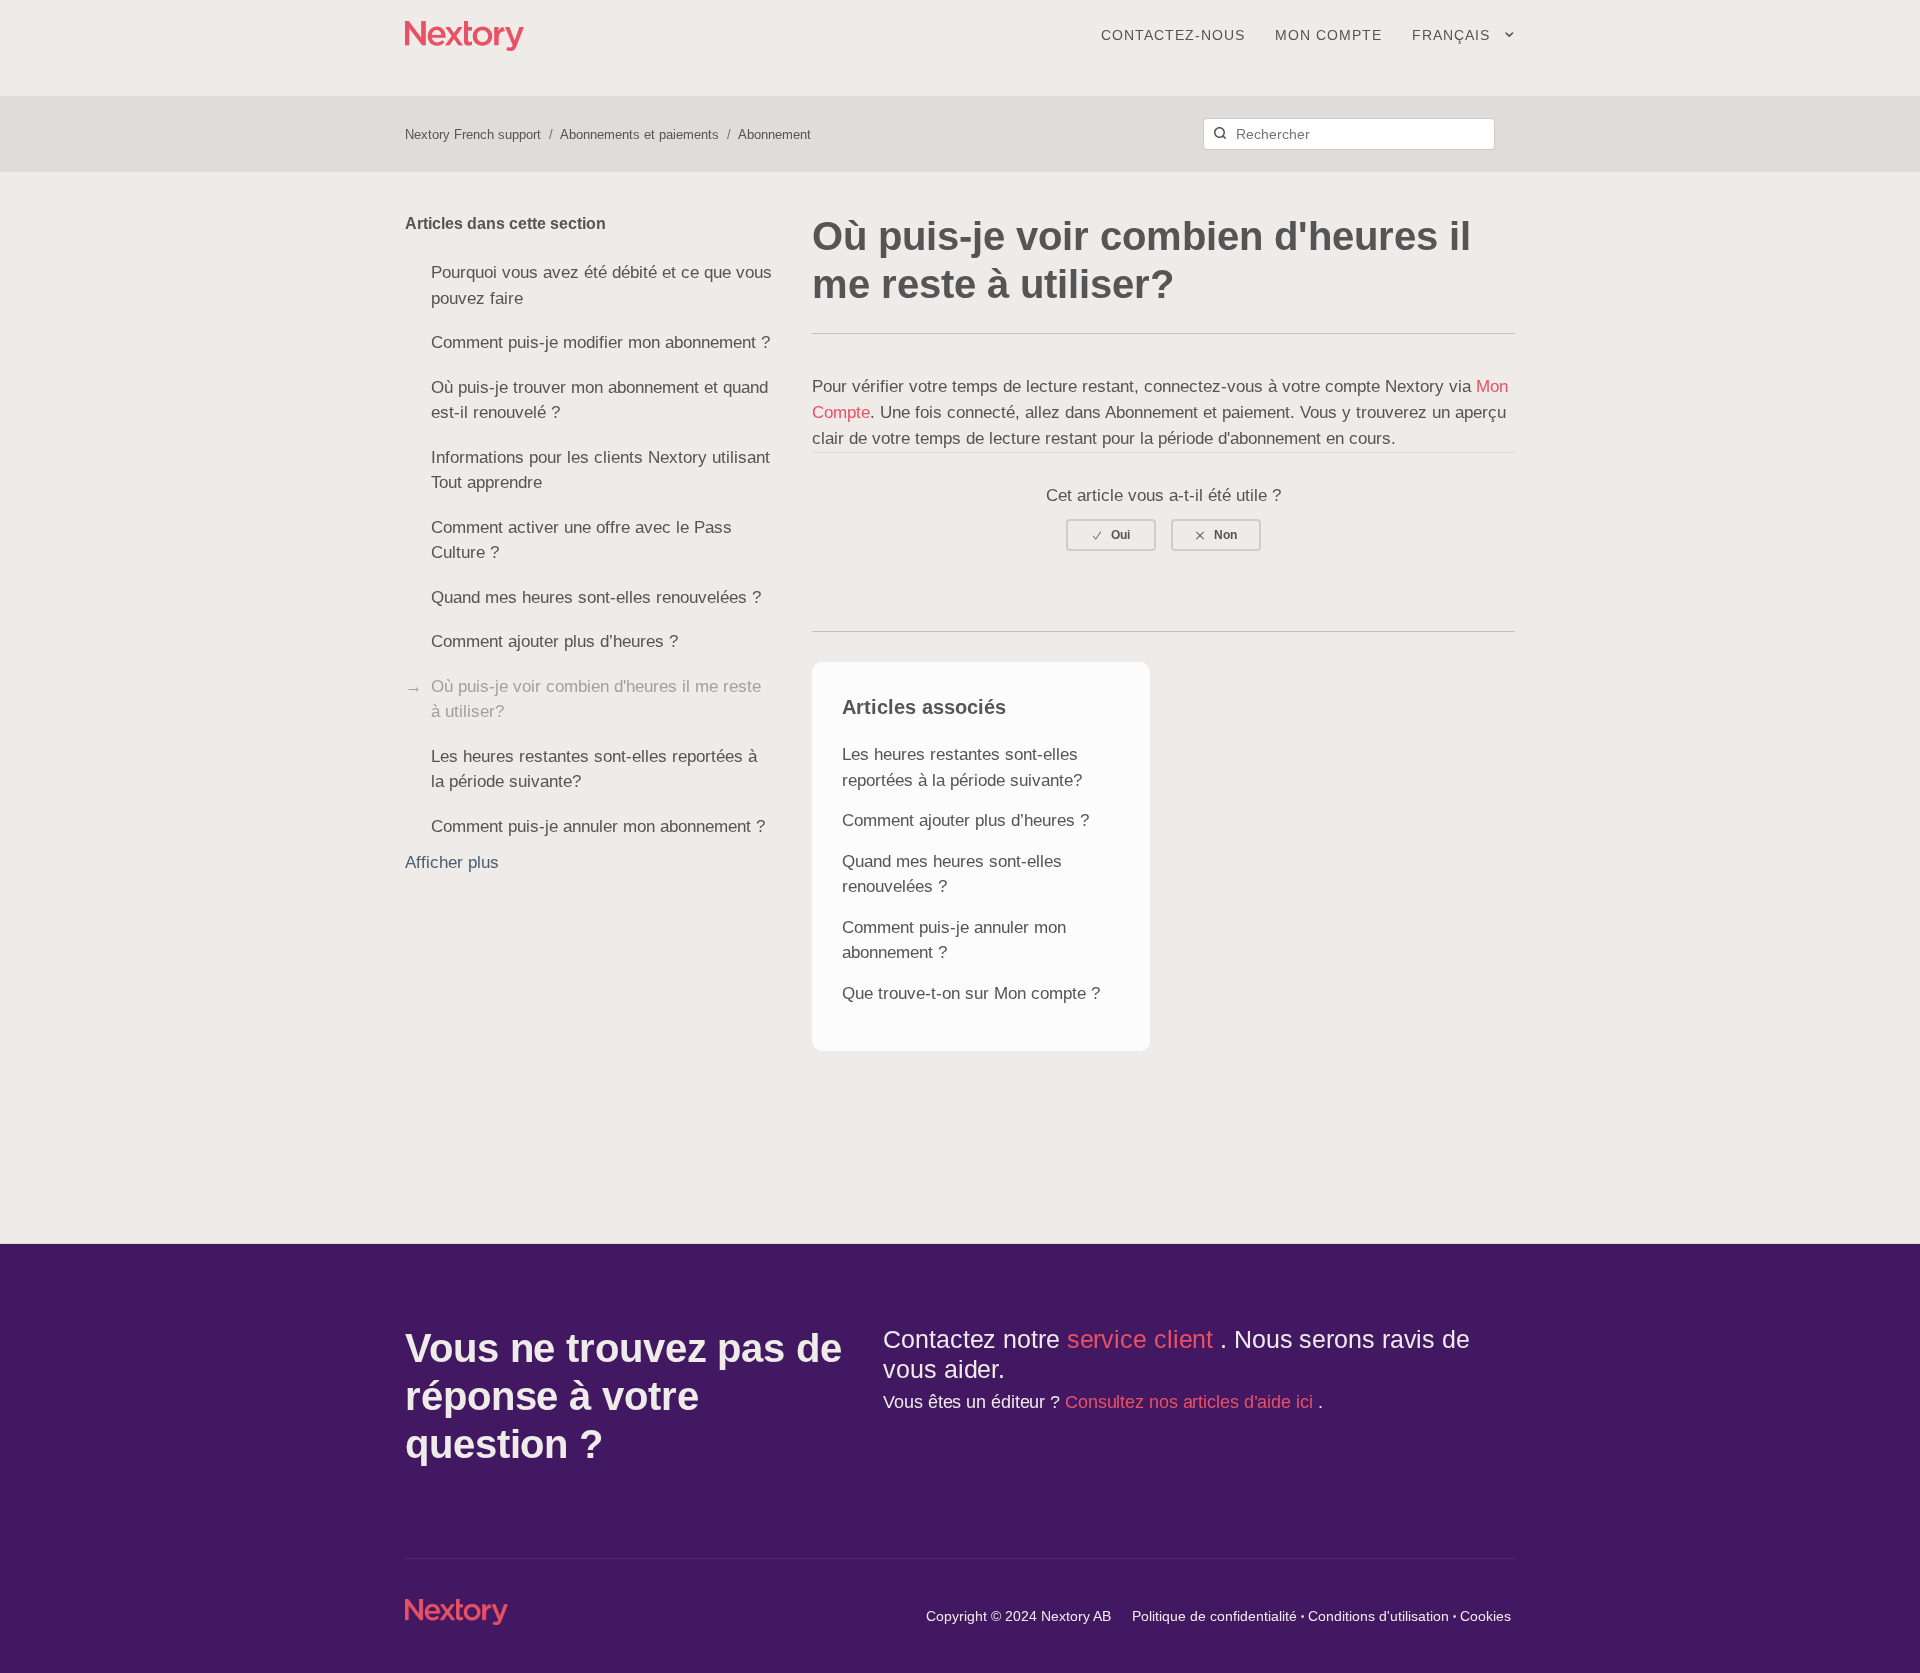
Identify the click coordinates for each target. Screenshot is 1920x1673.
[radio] (1111, 535)
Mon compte (1328, 35)
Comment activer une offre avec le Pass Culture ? (581, 540)
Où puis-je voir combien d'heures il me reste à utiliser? (596, 699)
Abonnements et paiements (639, 134)
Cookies (1485, 1616)
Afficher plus (452, 862)
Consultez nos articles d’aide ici (1191, 1402)
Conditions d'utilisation (1378, 1616)
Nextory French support (473, 134)
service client (1144, 1339)
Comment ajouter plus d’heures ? (554, 641)
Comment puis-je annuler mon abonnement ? (598, 826)
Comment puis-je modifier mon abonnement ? (600, 342)
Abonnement (774, 134)
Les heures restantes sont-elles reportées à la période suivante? (594, 769)
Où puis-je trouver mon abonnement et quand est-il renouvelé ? (599, 400)
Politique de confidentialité (1214, 1616)
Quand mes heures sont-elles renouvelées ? (596, 597)
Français (1453, 35)
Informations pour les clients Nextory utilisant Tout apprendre (600, 470)
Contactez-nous (1173, 35)
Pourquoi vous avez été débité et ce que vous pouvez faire (601, 285)
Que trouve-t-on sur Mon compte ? (971, 993)
